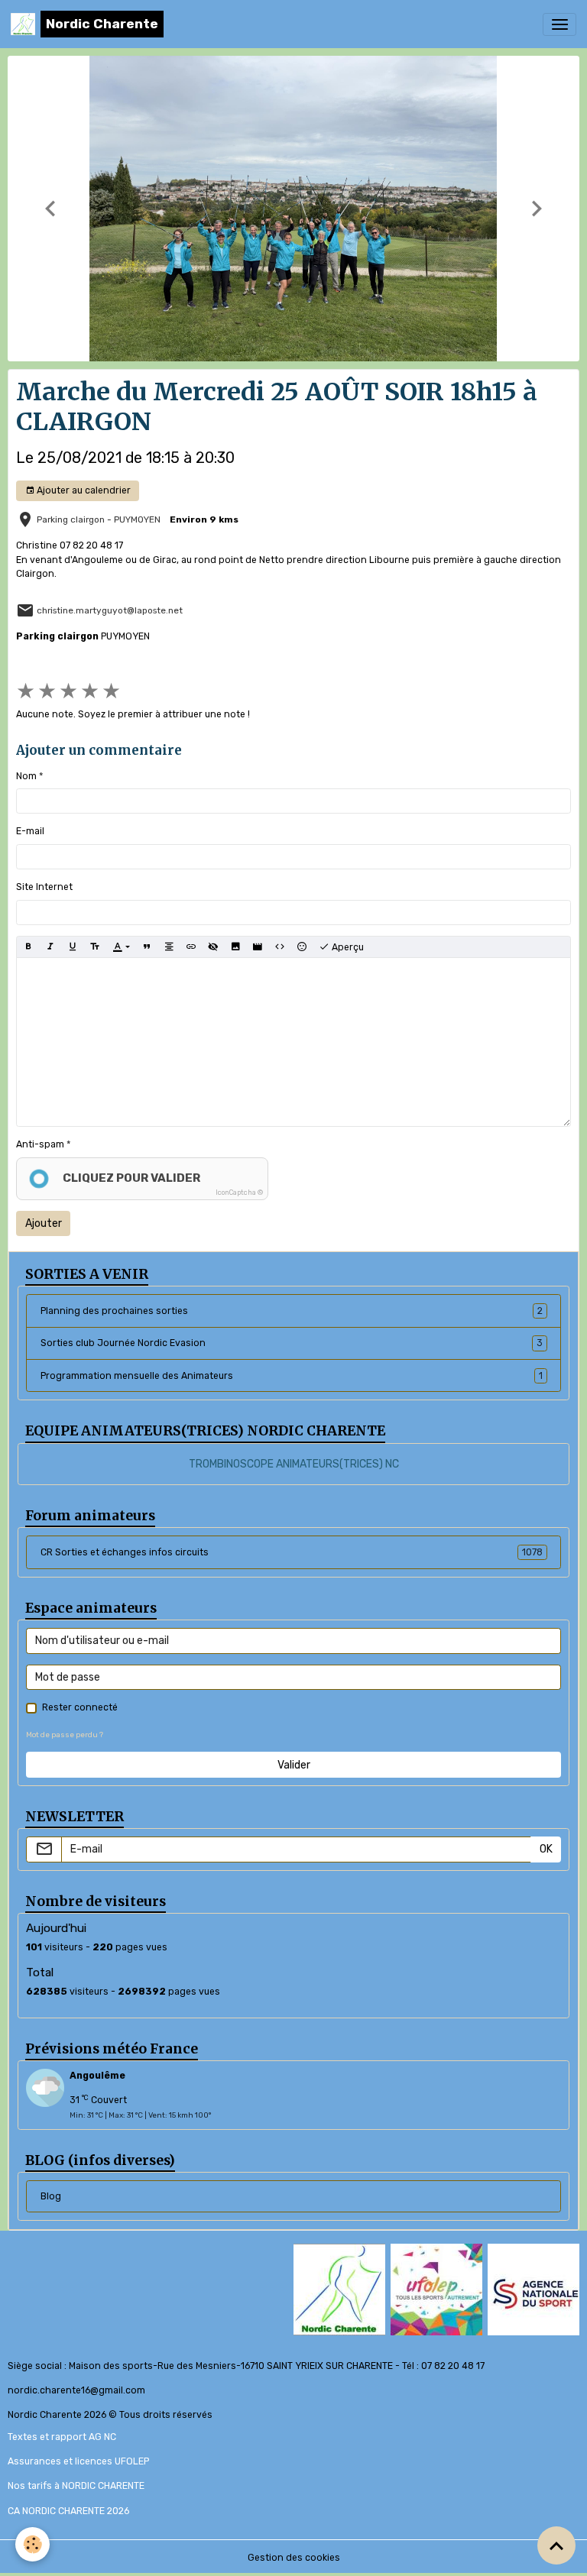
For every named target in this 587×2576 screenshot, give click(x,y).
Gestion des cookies (294, 2558)
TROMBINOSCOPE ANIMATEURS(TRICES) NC (294, 1464)
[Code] (280, 947)
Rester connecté (80, 1707)
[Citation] (147, 947)
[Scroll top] (556, 2545)
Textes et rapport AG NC (62, 2437)
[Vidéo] (258, 947)
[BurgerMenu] (559, 24)
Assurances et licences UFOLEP (78, 2461)
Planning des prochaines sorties (292, 1311)
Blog (51, 2196)
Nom (26, 776)
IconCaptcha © (239, 1193)
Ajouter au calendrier (83, 490)
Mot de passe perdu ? (65, 1735)
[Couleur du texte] (121, 947)
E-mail (30, 831)
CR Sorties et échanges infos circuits (292, 1552)
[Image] (235, 947)
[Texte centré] (169, 947)
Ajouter (44, 1223)
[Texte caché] (213, 947)
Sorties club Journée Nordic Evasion (292, 1343)
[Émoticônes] (302, 947)
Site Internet (44, 887)
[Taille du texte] (95, 947)
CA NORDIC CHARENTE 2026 (68, 2511)
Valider (294, 1765)
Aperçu (347, 947)
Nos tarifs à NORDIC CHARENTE (76, 2486)
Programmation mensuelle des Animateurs (292, 1376)
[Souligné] (73, 947)
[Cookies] (32, 2544)
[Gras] (28, 947)
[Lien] (191, 947)
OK (546, 1849)
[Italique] (50, 947)
